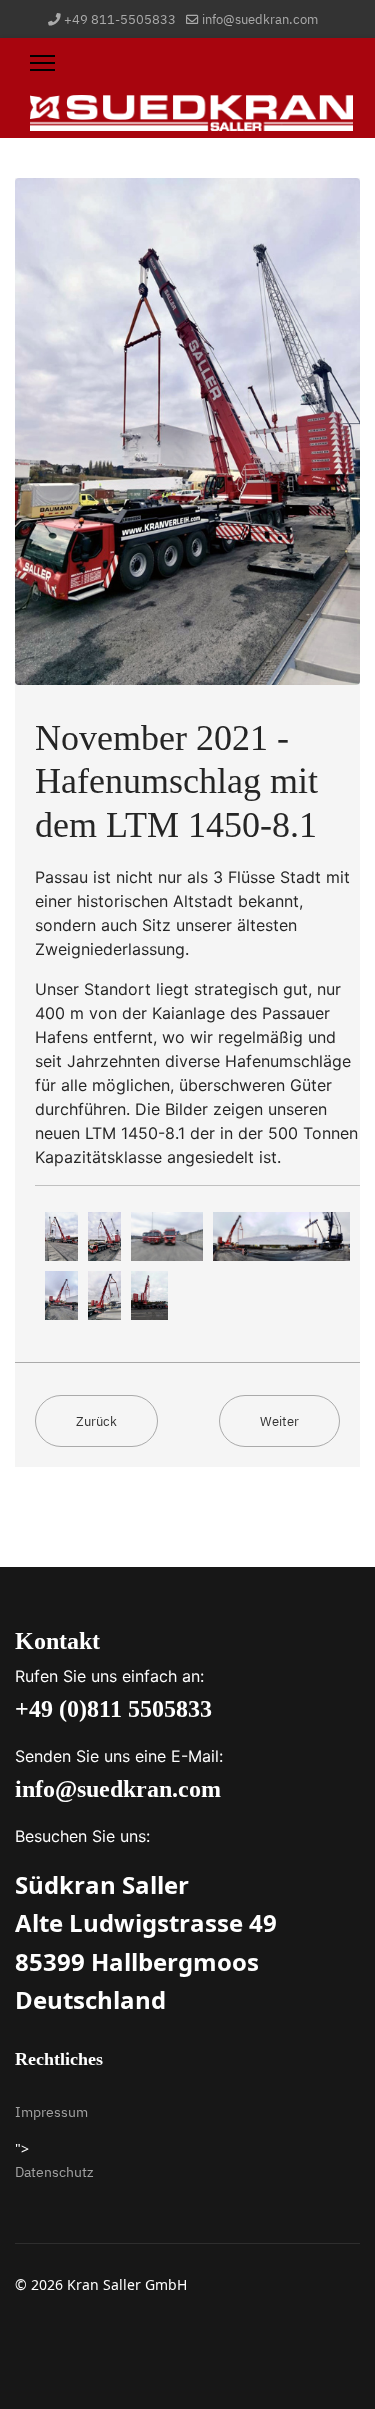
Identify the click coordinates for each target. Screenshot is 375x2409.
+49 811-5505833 (120, 19)
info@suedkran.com (260, 19)
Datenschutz (54, 2172)
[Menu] (42, 63)
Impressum (51, 2112)
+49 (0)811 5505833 (113, 1709)
